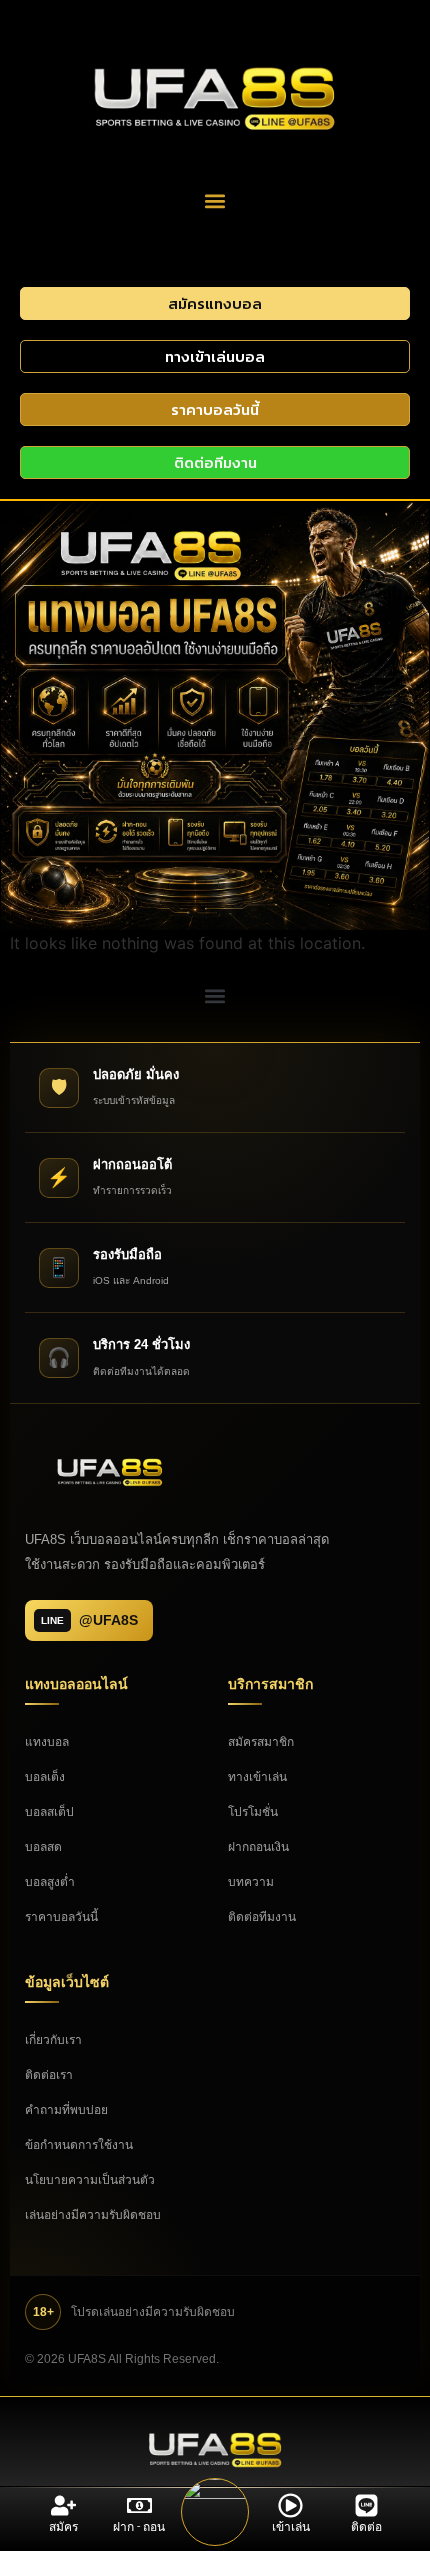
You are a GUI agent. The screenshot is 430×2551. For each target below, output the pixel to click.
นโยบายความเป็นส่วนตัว (90, 2180)
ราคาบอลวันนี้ (61, 1917)
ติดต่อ (366, 2527)
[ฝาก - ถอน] (139, 2505)
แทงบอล (47, 1742)
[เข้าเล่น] (290, 2505)
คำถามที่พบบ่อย (66, 2110)
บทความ (251, 1882)
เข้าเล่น (291, 2527)
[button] (215, 200)
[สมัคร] (63, 2505)
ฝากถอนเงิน (258, 1847)
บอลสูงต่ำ (50, 1882)
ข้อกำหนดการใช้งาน (79, 2145)
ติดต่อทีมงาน (262, 1917)
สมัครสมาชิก (261, 1742)
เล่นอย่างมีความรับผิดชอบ (93, 2215)
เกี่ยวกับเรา (53, 2040)
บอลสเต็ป (49, 1812)
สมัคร (63, 2527)
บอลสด (43, 1847)
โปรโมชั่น (253, 1812)
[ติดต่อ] (366, 2505)
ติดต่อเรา (49, 2075)
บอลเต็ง (45, 1777)
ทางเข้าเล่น (257, 1777)
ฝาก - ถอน (139, 2527)
